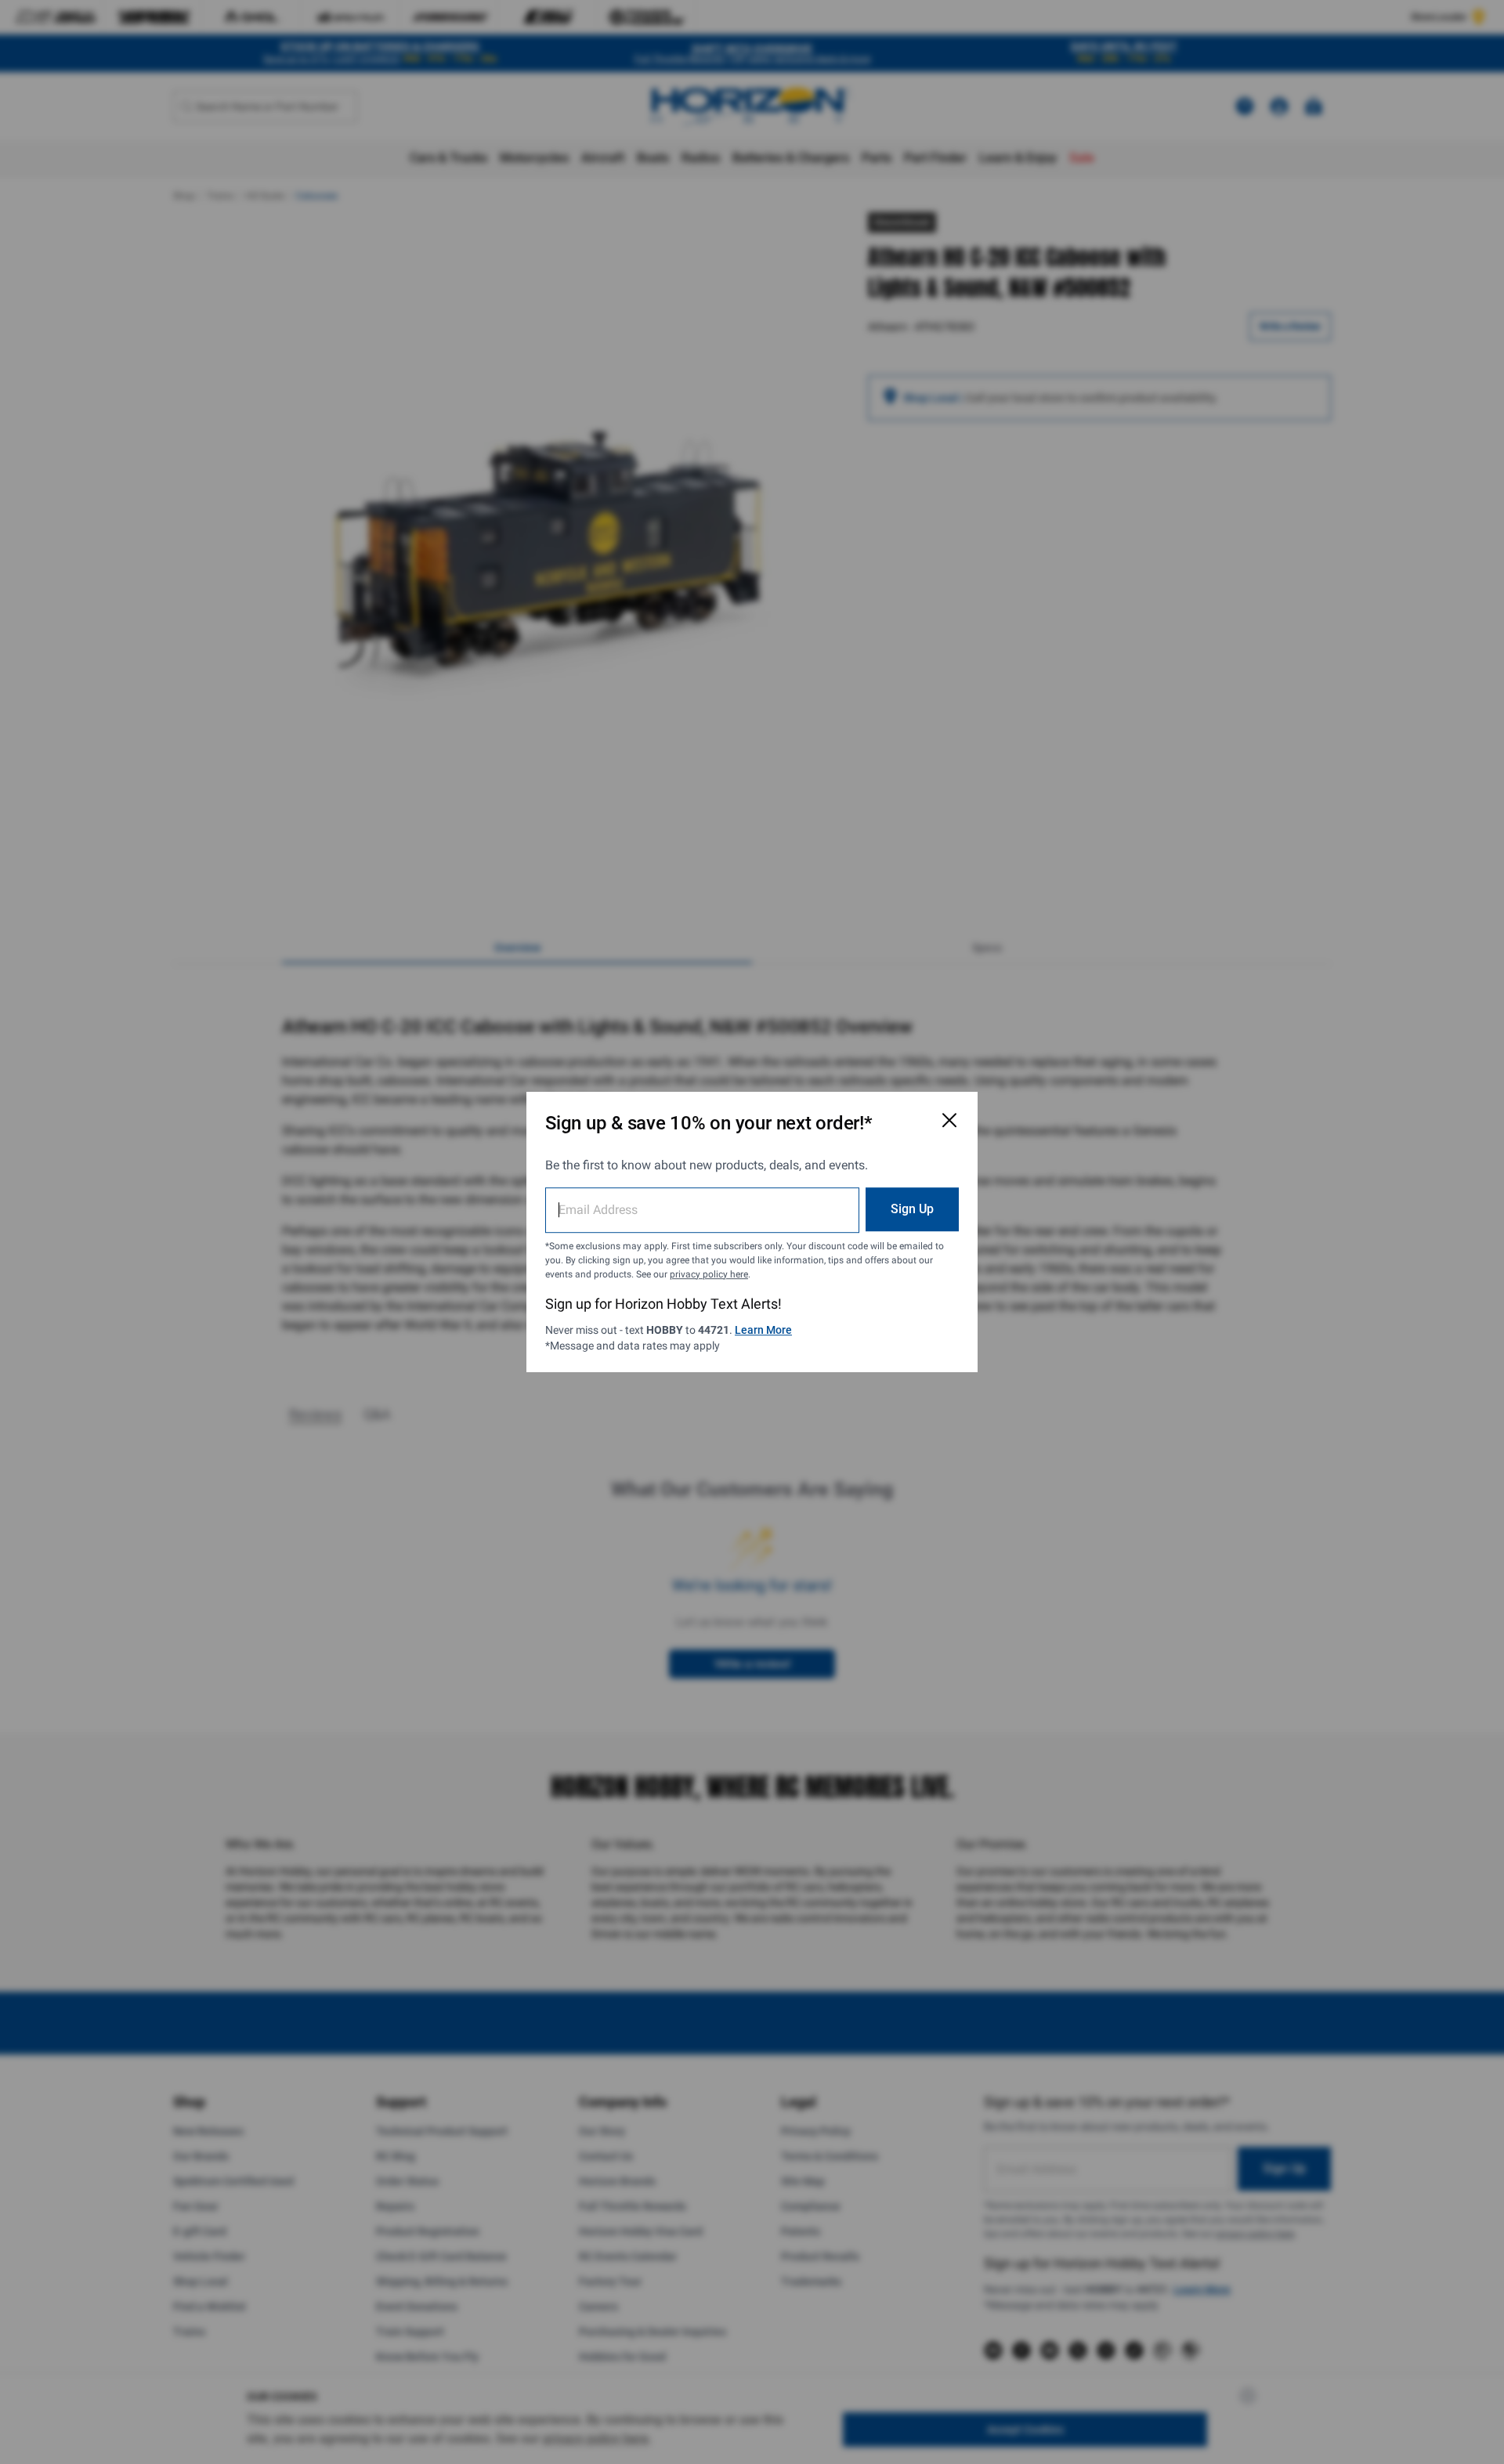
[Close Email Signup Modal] (949, 1120)
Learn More (763, 1330)
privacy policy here (709, 1274)
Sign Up (912, 1209)
